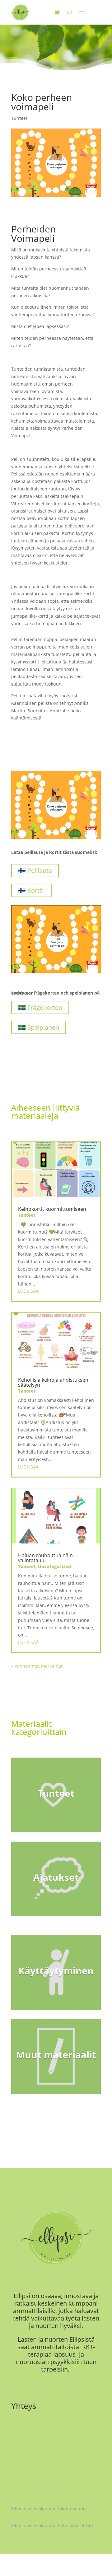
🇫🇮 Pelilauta (35, 871)
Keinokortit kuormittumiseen (52, 1209)
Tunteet (19, 118)
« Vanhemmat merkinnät (37, 1666)
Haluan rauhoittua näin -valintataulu (47, 1558)
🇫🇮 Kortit (31, 890)
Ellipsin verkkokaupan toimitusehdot (49, 2509)
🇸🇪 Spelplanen (39, 1027)
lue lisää (28, 1291)
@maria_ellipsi (43, 2463)
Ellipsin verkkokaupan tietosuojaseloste (52, 2525)
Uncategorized (54, 1566)
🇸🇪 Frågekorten (40, 1007)
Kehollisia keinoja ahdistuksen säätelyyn (53, 1382)
